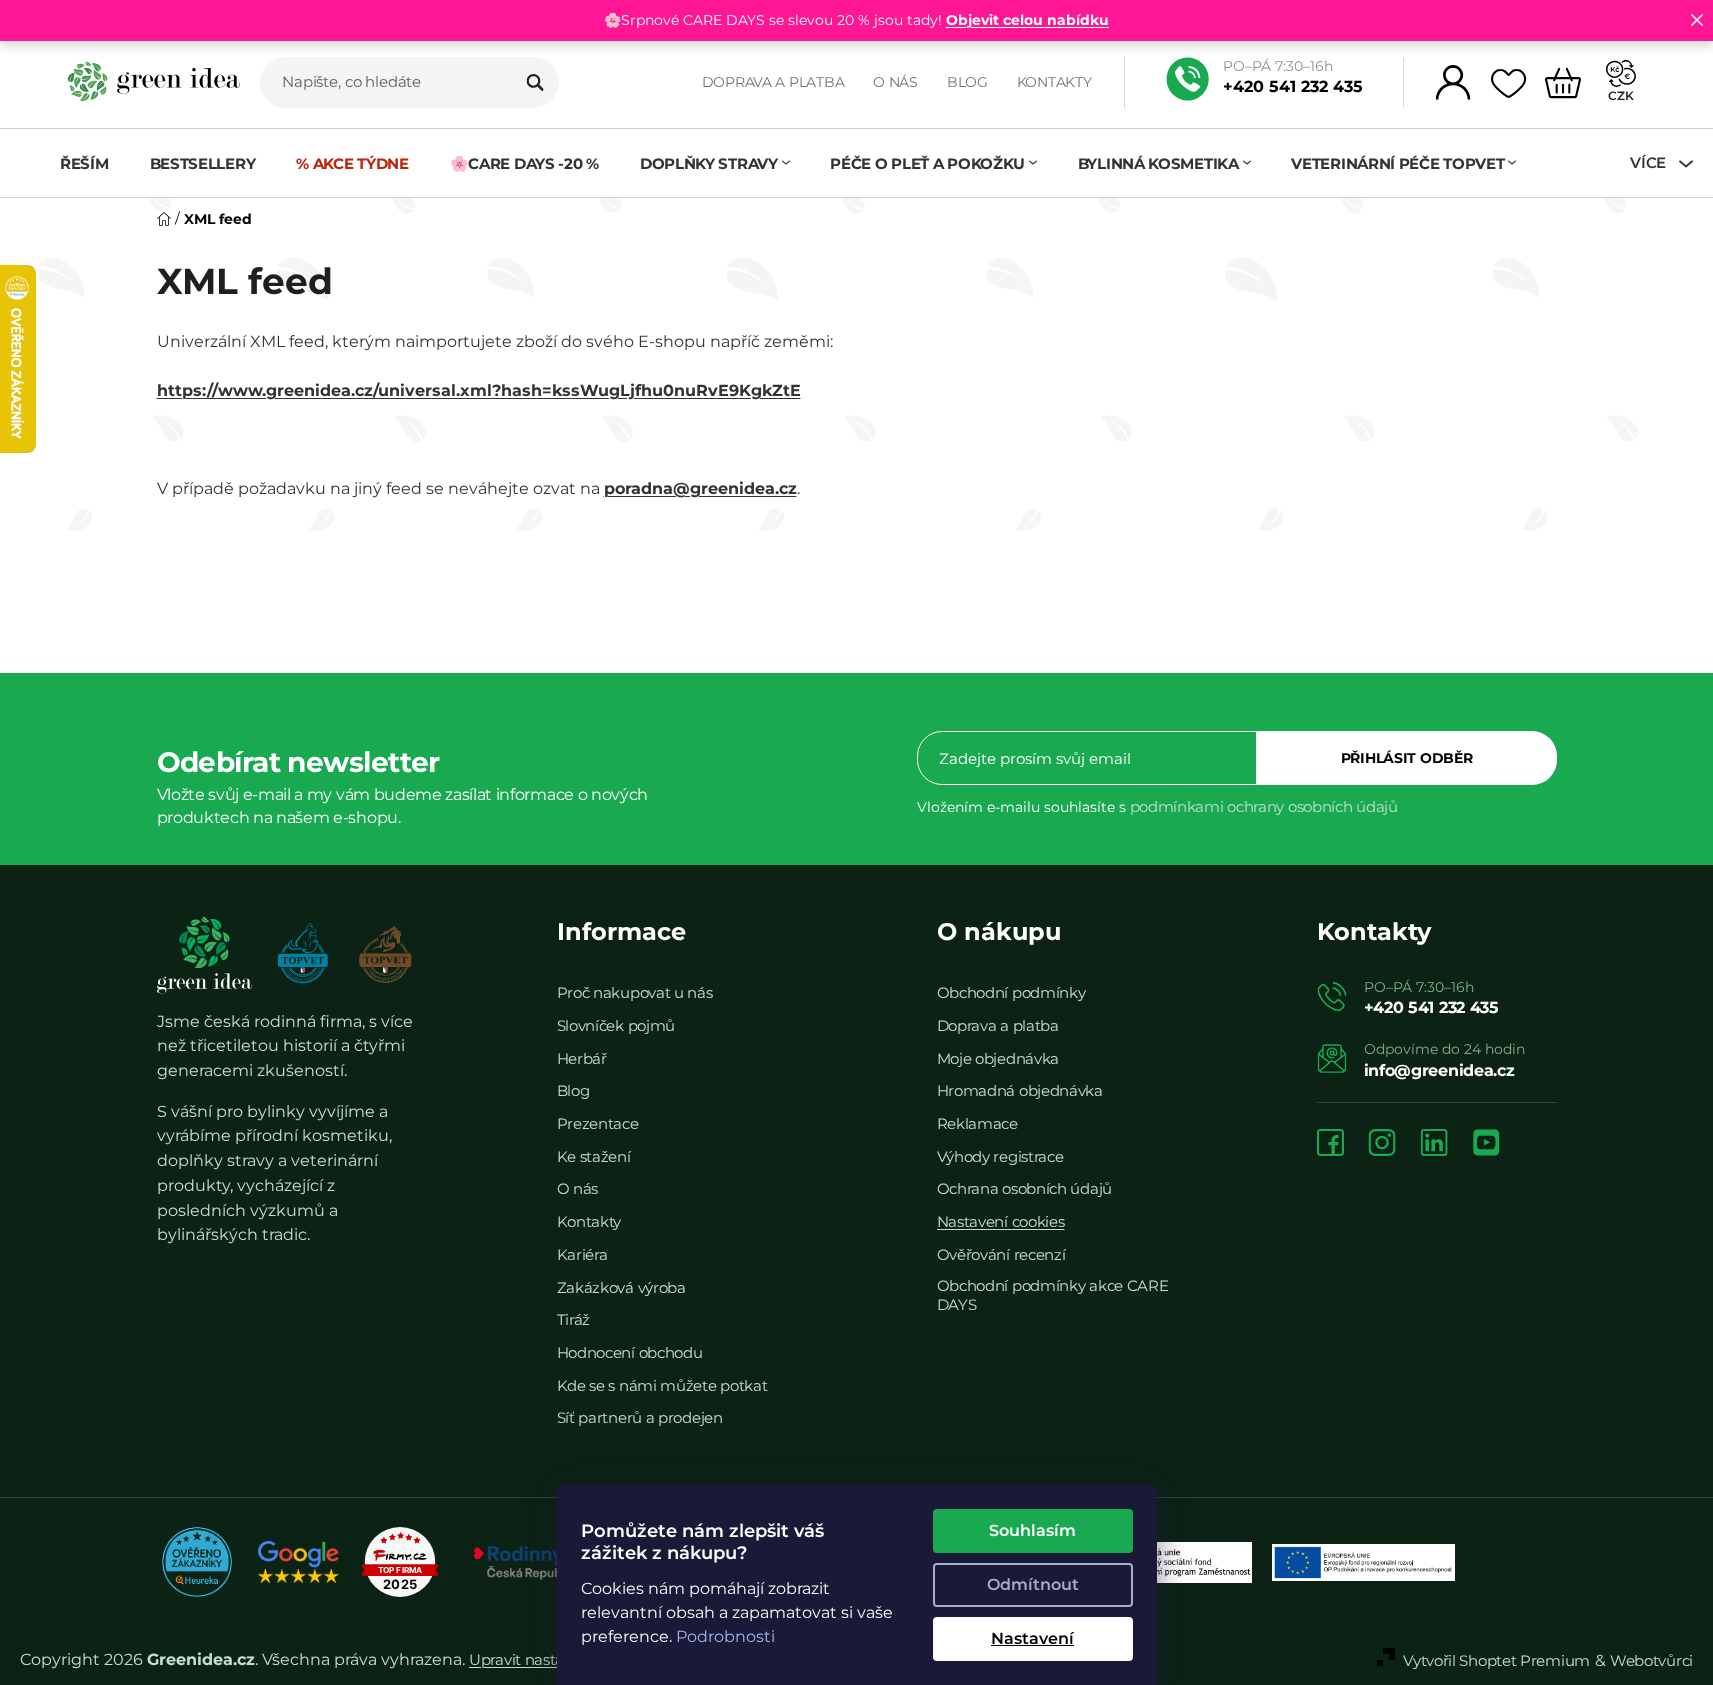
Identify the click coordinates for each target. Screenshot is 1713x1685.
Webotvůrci (1651, 1660)
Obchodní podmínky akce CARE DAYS (1053, 1295)
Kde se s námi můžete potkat (662, 1385)
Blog (967, 82)
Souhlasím (1032, 1530)
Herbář (582, 1058)
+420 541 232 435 (1293, 86)
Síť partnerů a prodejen (640, 1417)
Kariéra (582, 1254)
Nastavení (1032, 1638)
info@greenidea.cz (1439, 1070)
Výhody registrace (1000, 1156)
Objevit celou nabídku (1027, 20)
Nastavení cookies (1001, 1221)
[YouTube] (1486, 1144)
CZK (1621, 95)
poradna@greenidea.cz (700, 488)
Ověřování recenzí (1001, 1254)
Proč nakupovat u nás (635, 992)
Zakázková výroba (621, 1287)
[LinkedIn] (1434, 1144)
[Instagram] (1382, 1144)
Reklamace (977, 1123)
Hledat (535, 82)
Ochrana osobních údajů (1024, 1188)
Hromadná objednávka (1020, 1090)
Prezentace (598, 1123)
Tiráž (574, 1319)
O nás (895, 82)
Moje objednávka (998, 1058)
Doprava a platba (773, 82)
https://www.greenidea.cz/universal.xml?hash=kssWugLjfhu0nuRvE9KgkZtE (479, 390)
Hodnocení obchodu (630, 1352)
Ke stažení (594, 1156)
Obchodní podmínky (1011, 992)
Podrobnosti (725, 1636)
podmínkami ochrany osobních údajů (1264, 806)
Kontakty (1054, 82)
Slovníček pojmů (616, 1025)
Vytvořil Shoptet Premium (1496, 1660)
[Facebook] (1330, 1144)
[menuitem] (94, 163)
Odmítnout (1033, 1584)
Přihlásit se (1407, 758)
